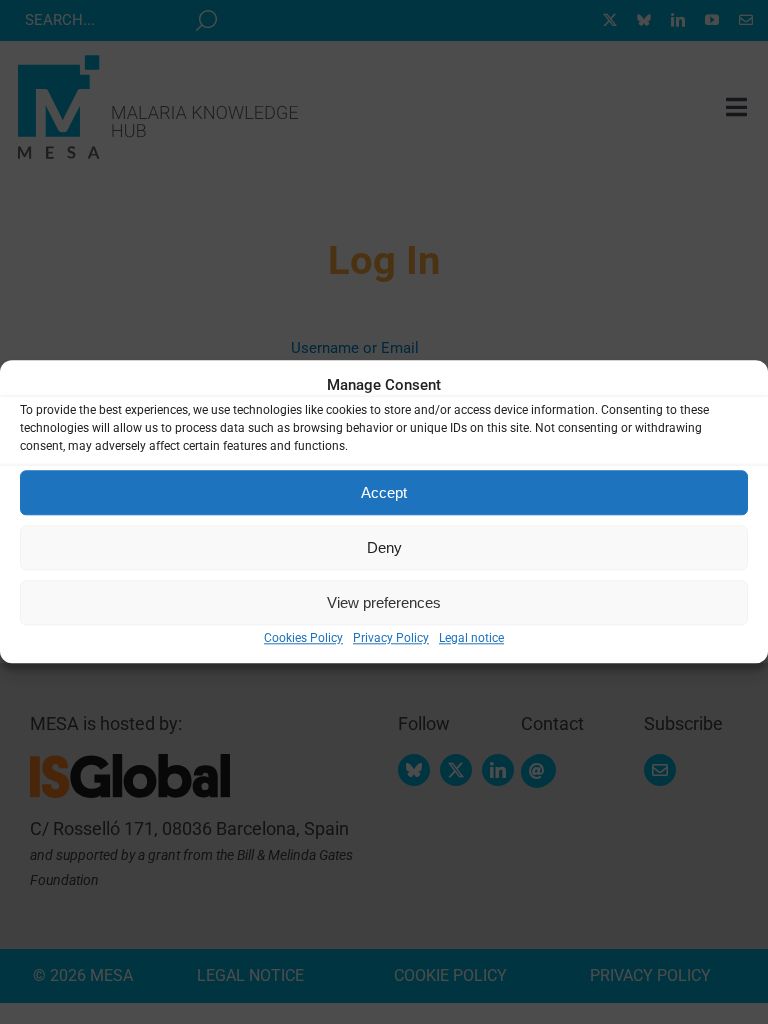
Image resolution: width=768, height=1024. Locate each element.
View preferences (384, 602)
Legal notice (471, 638)
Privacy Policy (391, 638)
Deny (384, 547)
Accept (384, 492)
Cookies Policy (303, 638)
